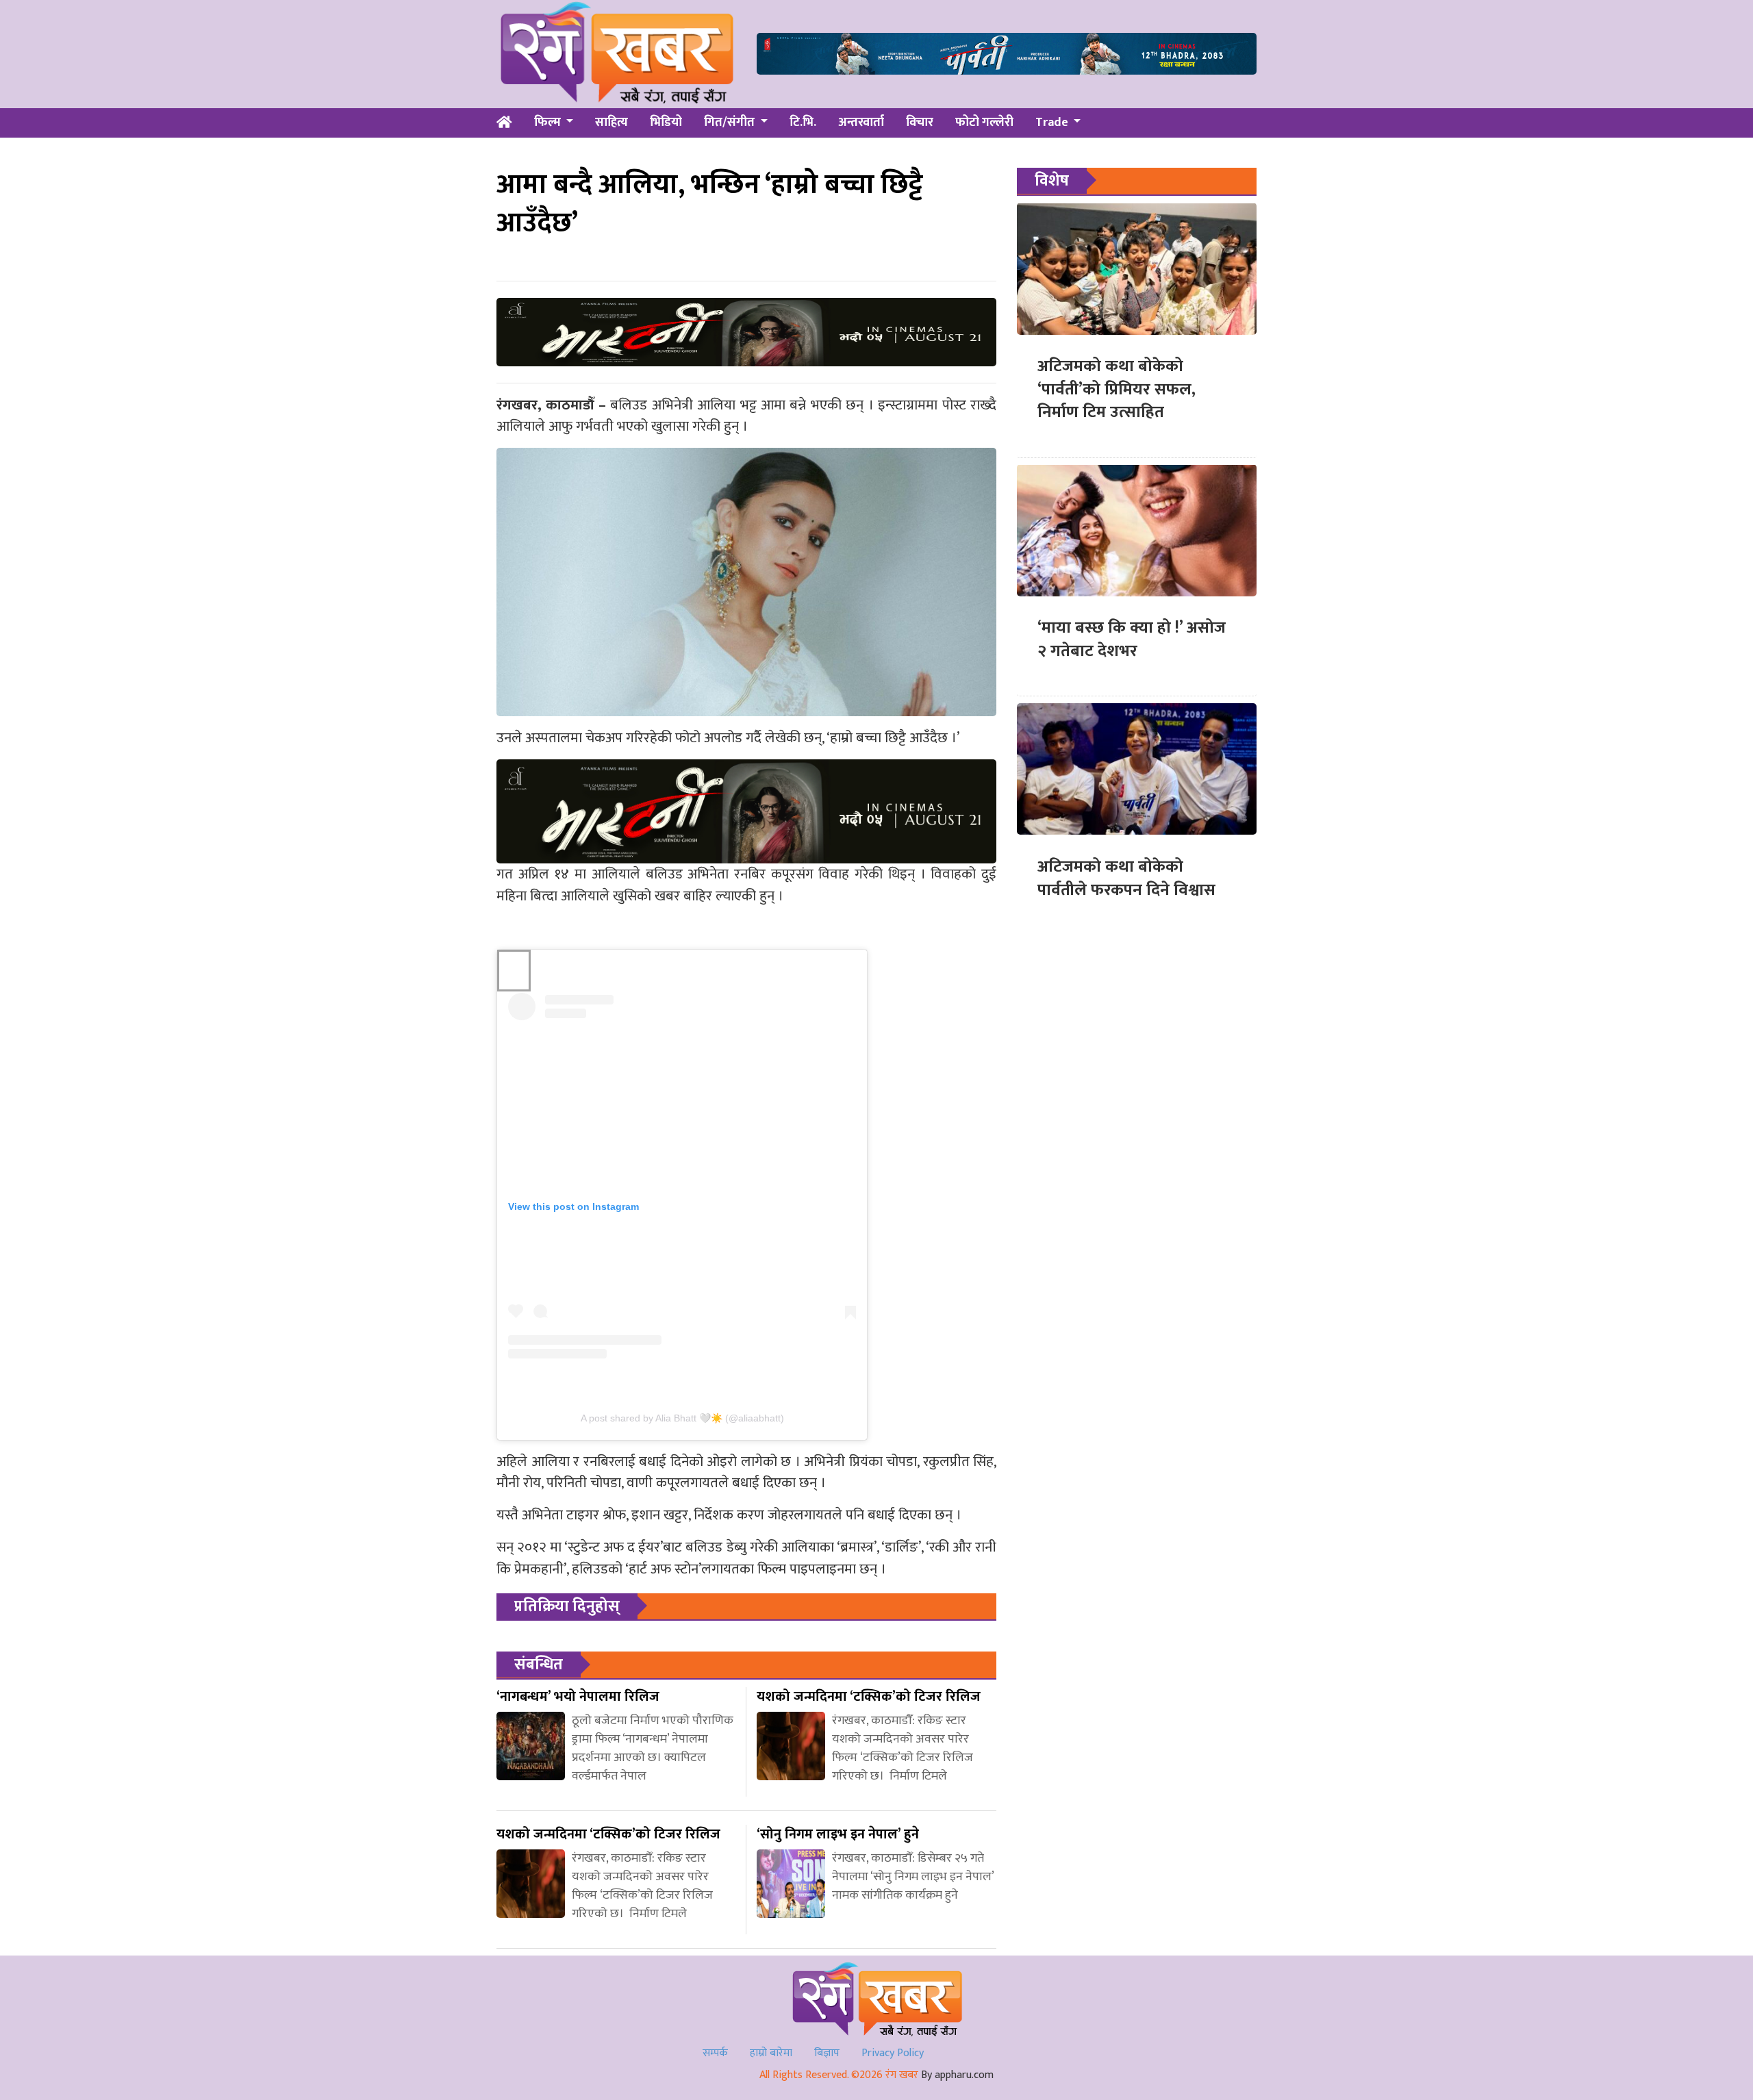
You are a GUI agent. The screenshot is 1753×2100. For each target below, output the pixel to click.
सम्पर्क (715, 2053)
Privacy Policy (893, 2053)
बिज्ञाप (827, 2053)
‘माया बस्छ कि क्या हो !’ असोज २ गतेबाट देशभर (1132, 640)
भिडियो (666, 123)
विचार (920, 123)
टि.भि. (803, 123)
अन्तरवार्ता (861, 123)
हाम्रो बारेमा (771, 2053)
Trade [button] (1053, 123)
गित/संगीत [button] (731, 123)
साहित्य (611, 123)
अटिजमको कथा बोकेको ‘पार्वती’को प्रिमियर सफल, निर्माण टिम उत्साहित (1117, 389)
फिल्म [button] (549, 123)
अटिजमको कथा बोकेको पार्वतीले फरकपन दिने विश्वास (1126, 878)
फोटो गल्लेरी (984, 123)
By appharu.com (957, 2075)
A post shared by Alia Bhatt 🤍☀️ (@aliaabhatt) (682, 1418)
